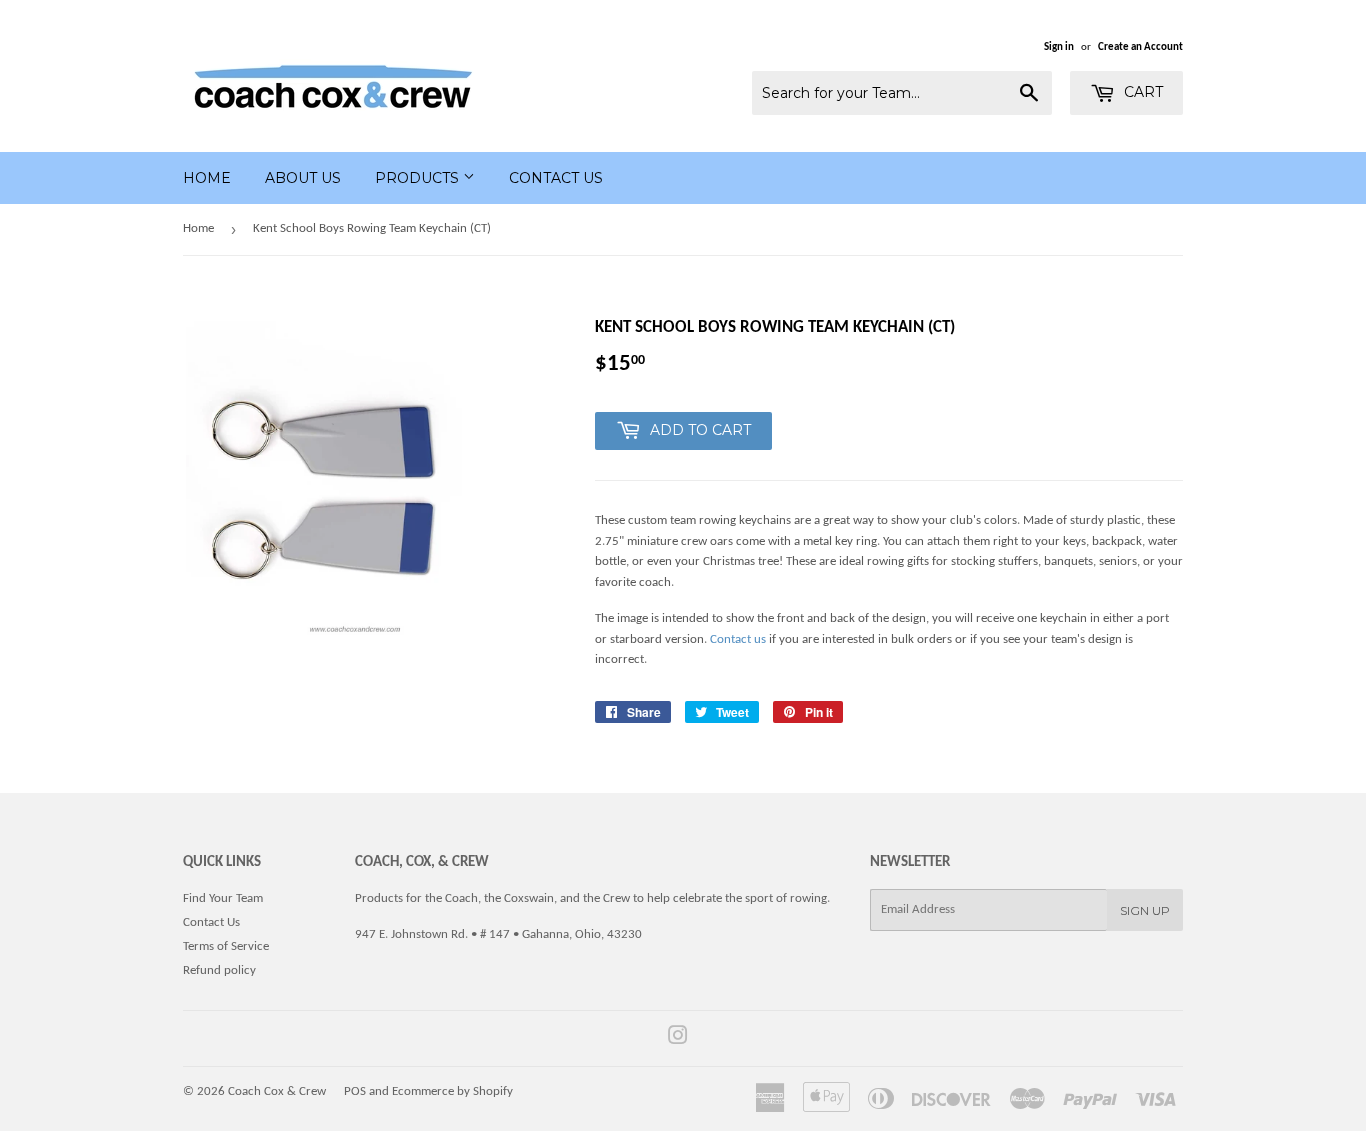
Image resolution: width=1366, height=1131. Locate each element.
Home (207, 178)
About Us (303, 178)
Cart (1141, 92)
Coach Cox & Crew (277, 1091)
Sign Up (1145, 910)
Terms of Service (226, 946)
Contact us (738, 639)
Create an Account (1140, 47)
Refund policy (219, 970)
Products (419, 178)
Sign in (1059, 47)
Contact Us (556, 178)
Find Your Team (223, 898)
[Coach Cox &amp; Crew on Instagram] (678, 1039)
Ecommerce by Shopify (452, 1091)
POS (355, 1091)
